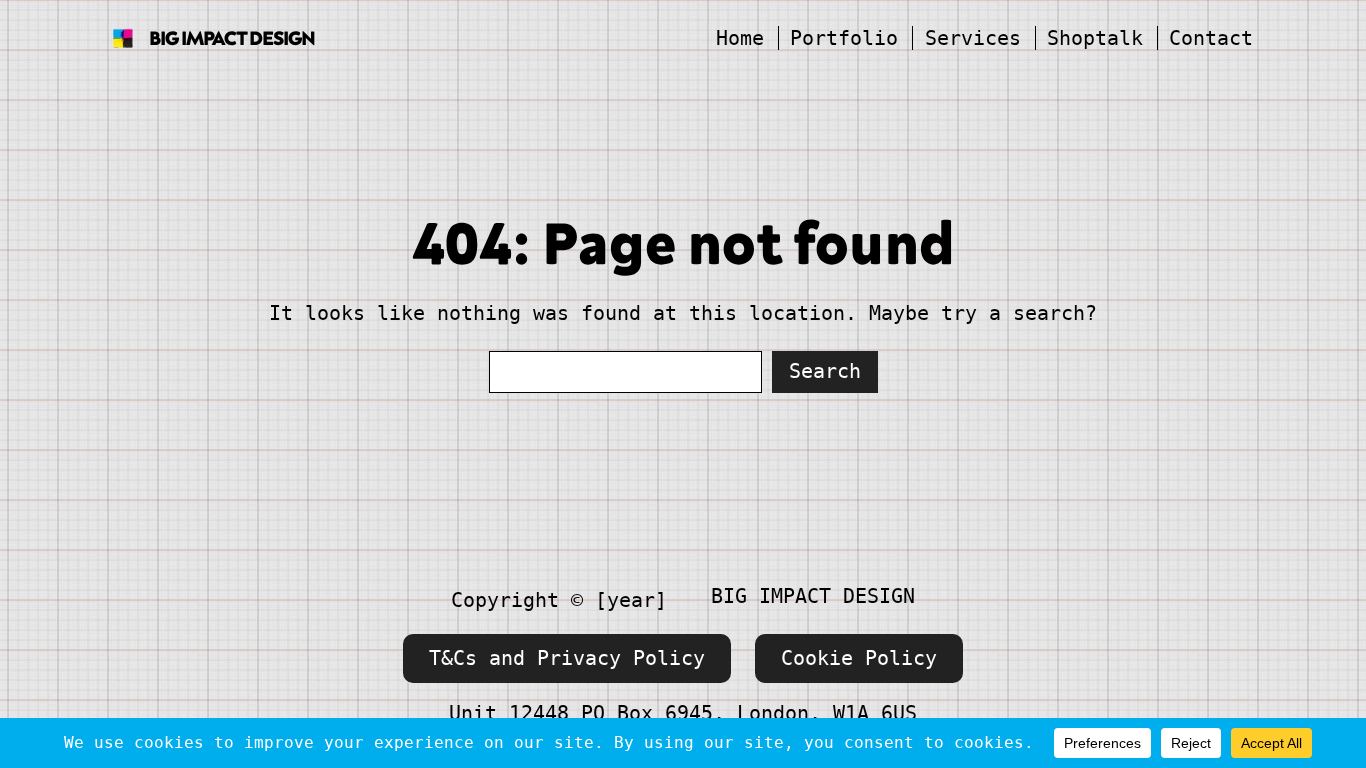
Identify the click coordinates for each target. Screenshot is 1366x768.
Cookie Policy (859, 658)
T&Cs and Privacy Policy (567, 658)
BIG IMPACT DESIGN (232, 37)
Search (825, 371)
